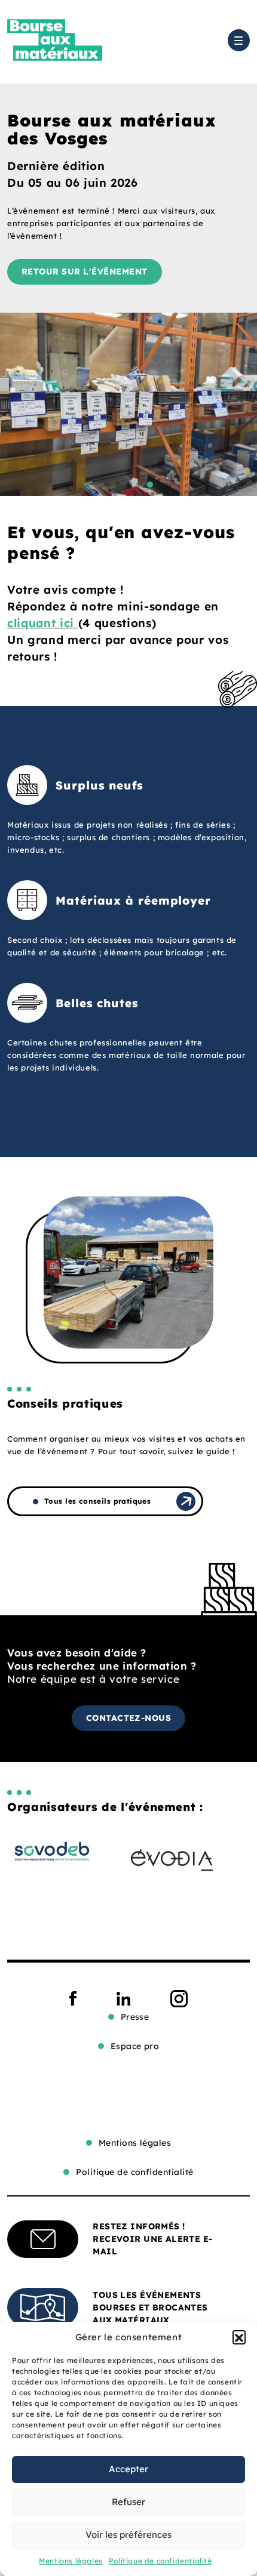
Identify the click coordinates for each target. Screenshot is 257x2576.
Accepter (128, 2469)
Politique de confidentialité (160, 2561)
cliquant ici (43, 623)
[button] (239, 2337)
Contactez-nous (129, 1718)
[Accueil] (55, 40)
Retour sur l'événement (85, 272)
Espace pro (135, 2046)
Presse (135, 2017)
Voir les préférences (128, 2535)
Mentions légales (71, 2561)
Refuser (128, 2502)
